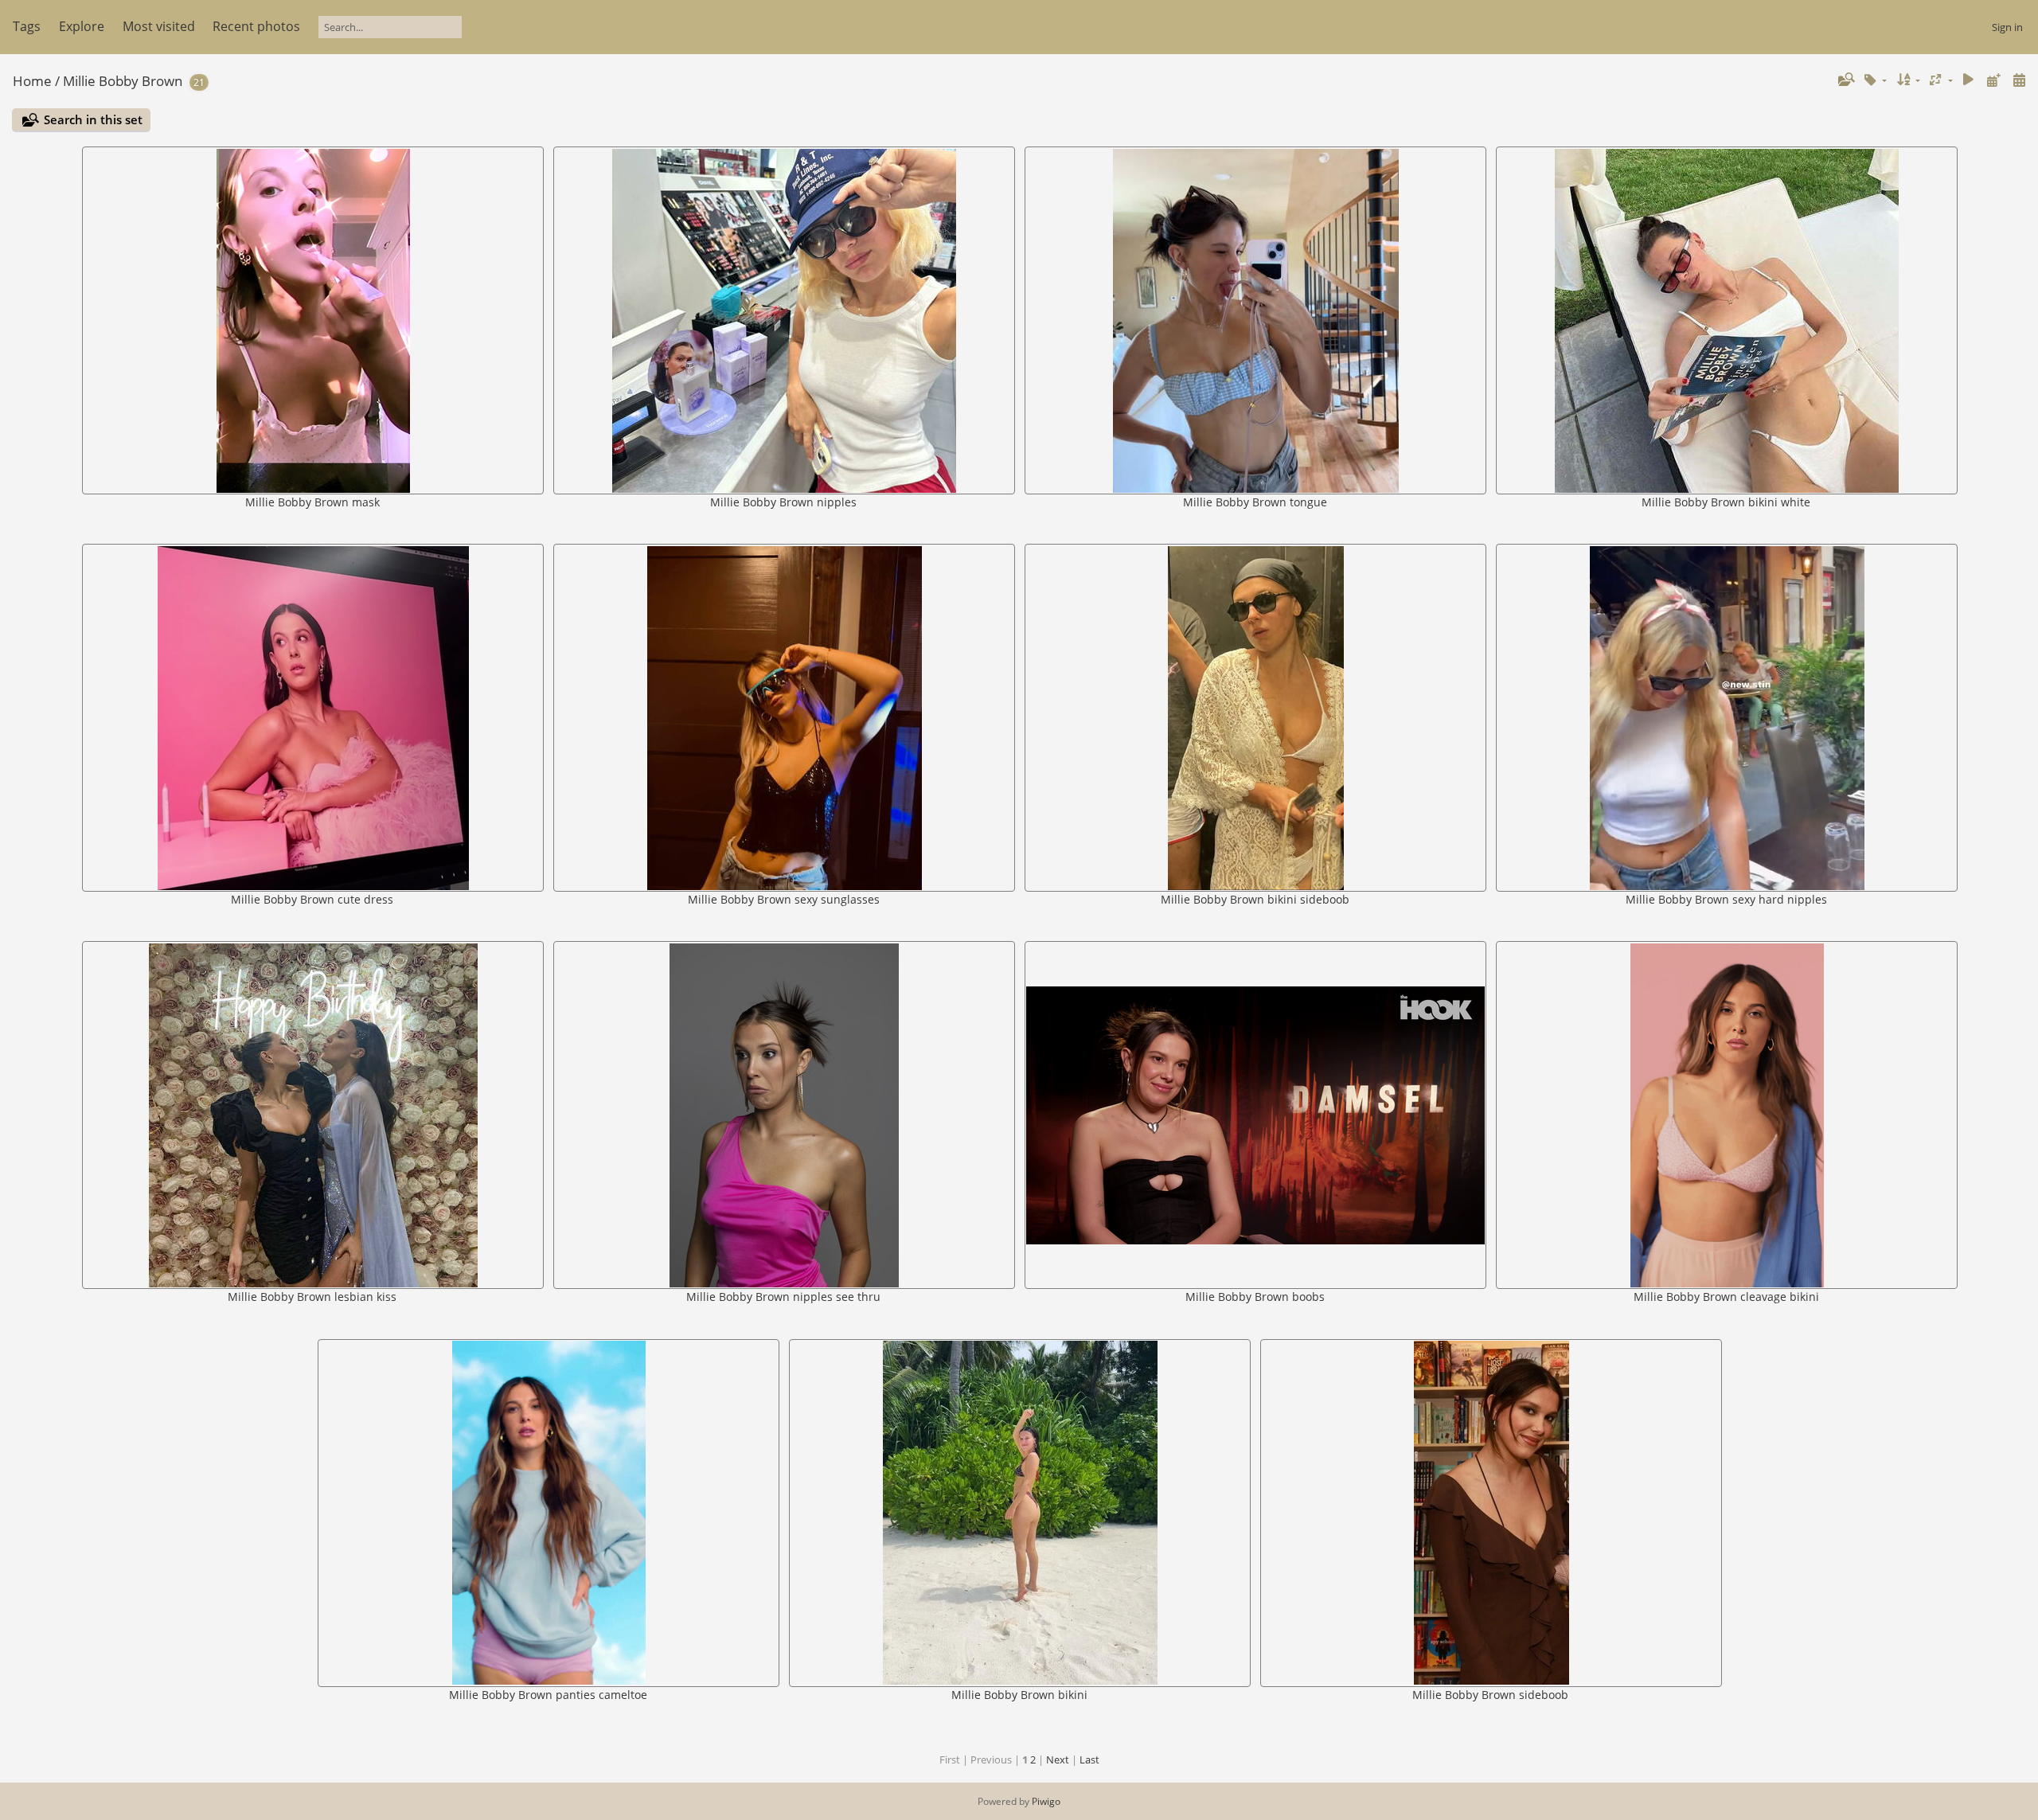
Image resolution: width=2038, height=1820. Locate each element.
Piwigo (1046, 1801)
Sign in (2007, 27)
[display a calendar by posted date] (1993, 80)
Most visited (159, 26)
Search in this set (93, 119)
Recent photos (256, 26)
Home (32, 81)
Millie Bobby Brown (123, 81)
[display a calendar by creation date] (2019, 80)
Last (1089, 1759)
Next (1058, 1759)
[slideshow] (1969, 80)
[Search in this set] (1845, 80)
